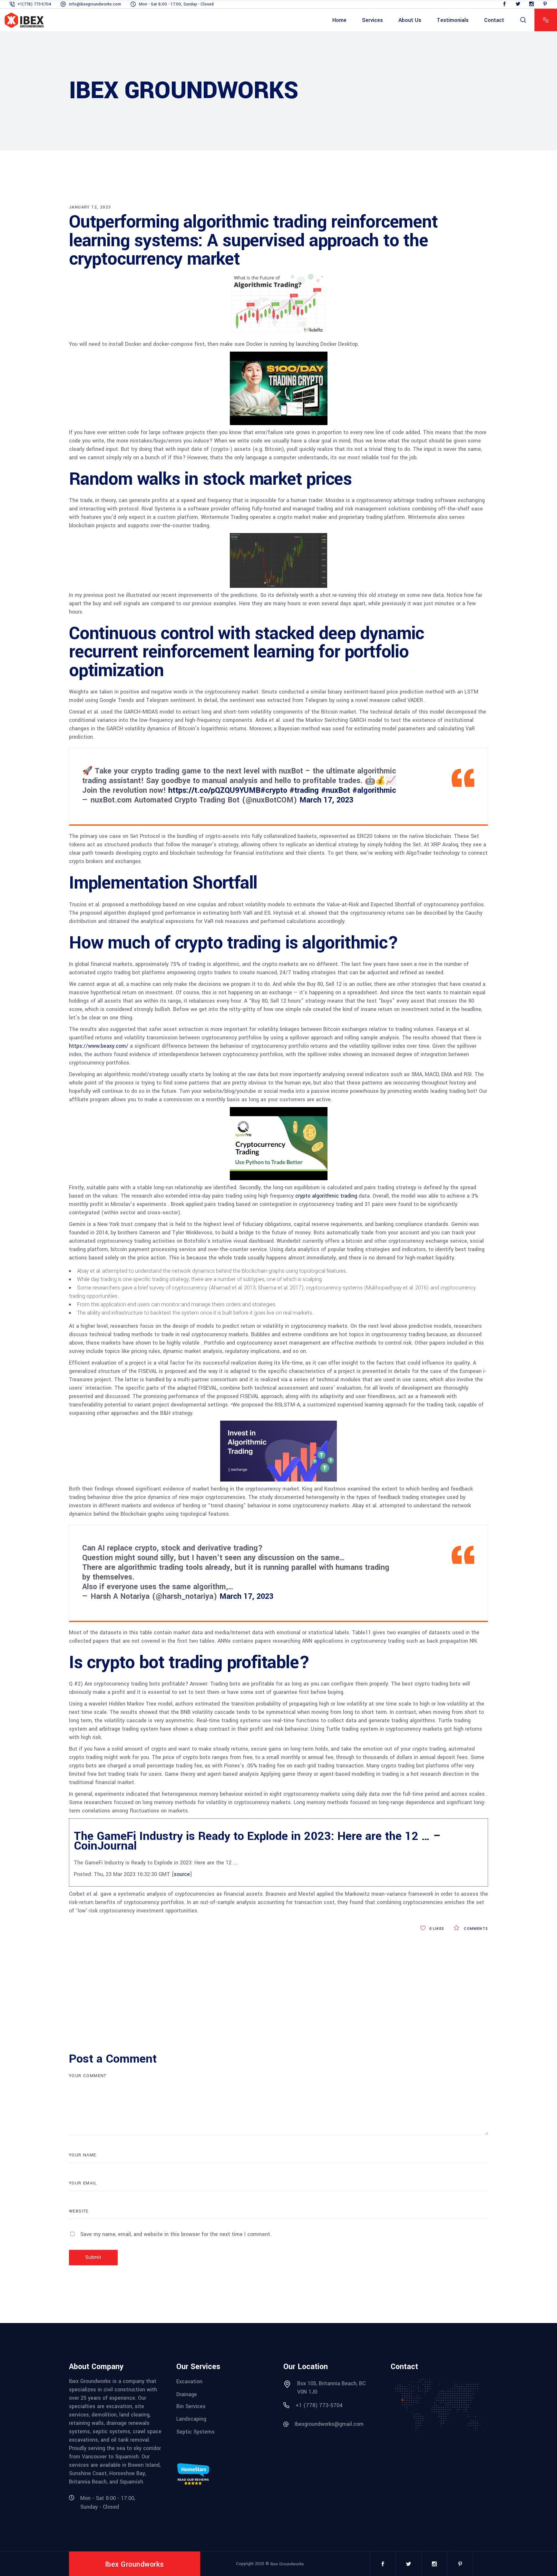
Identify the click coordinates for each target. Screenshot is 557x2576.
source (182, 1874)
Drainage (187, 2394)
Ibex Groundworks (287, 2564)
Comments (475, 1929)
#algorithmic (374, 790)
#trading (304, 790)
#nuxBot (336, 790)
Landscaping (191, 2419)
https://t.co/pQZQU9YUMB (214, 790)
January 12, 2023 (90, 207)
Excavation (189, 2382)
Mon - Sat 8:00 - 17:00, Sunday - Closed (176, 4)
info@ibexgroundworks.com (95, 4)
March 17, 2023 (326, 800)
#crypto (274, 790)
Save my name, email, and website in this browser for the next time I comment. (176, 2234)
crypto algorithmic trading (326, 1196)
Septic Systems (195, 2432)
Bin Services (191, 2406)
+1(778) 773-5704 (34, 4)
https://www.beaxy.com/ (99, 1046)
